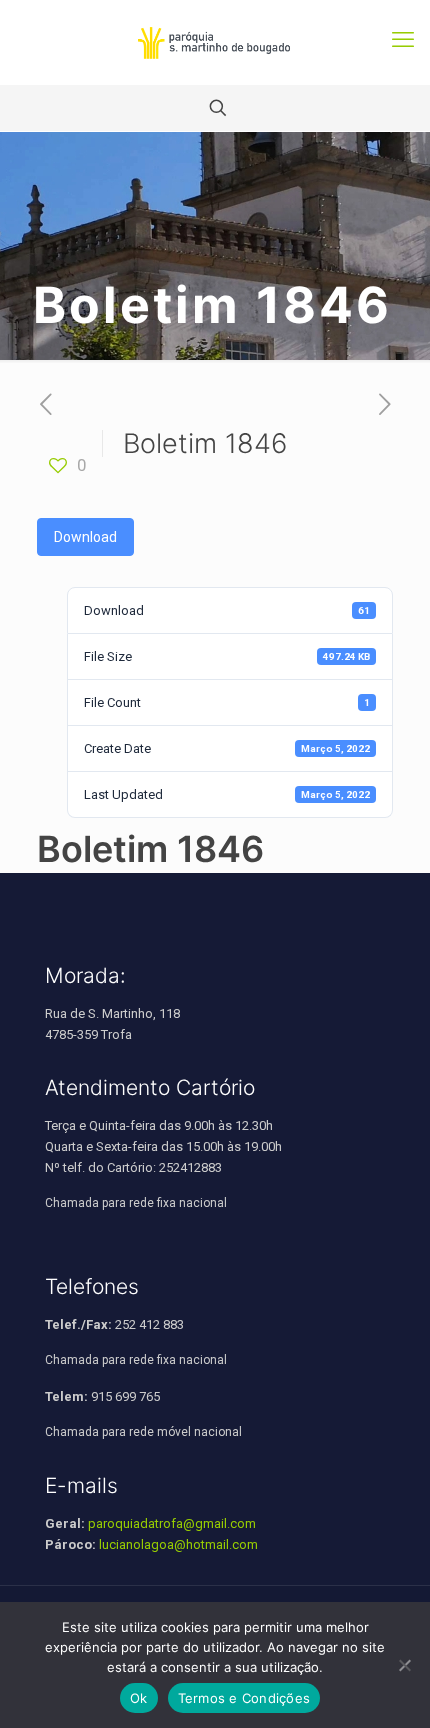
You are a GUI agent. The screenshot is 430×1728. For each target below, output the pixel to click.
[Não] (405, 1665)
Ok (139, 1698)
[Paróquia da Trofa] (215, 42)
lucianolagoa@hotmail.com (178, 1544)
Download (85, 537)
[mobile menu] (403, 40)
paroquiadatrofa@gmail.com (172, 1523)
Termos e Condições (244, 1698)
